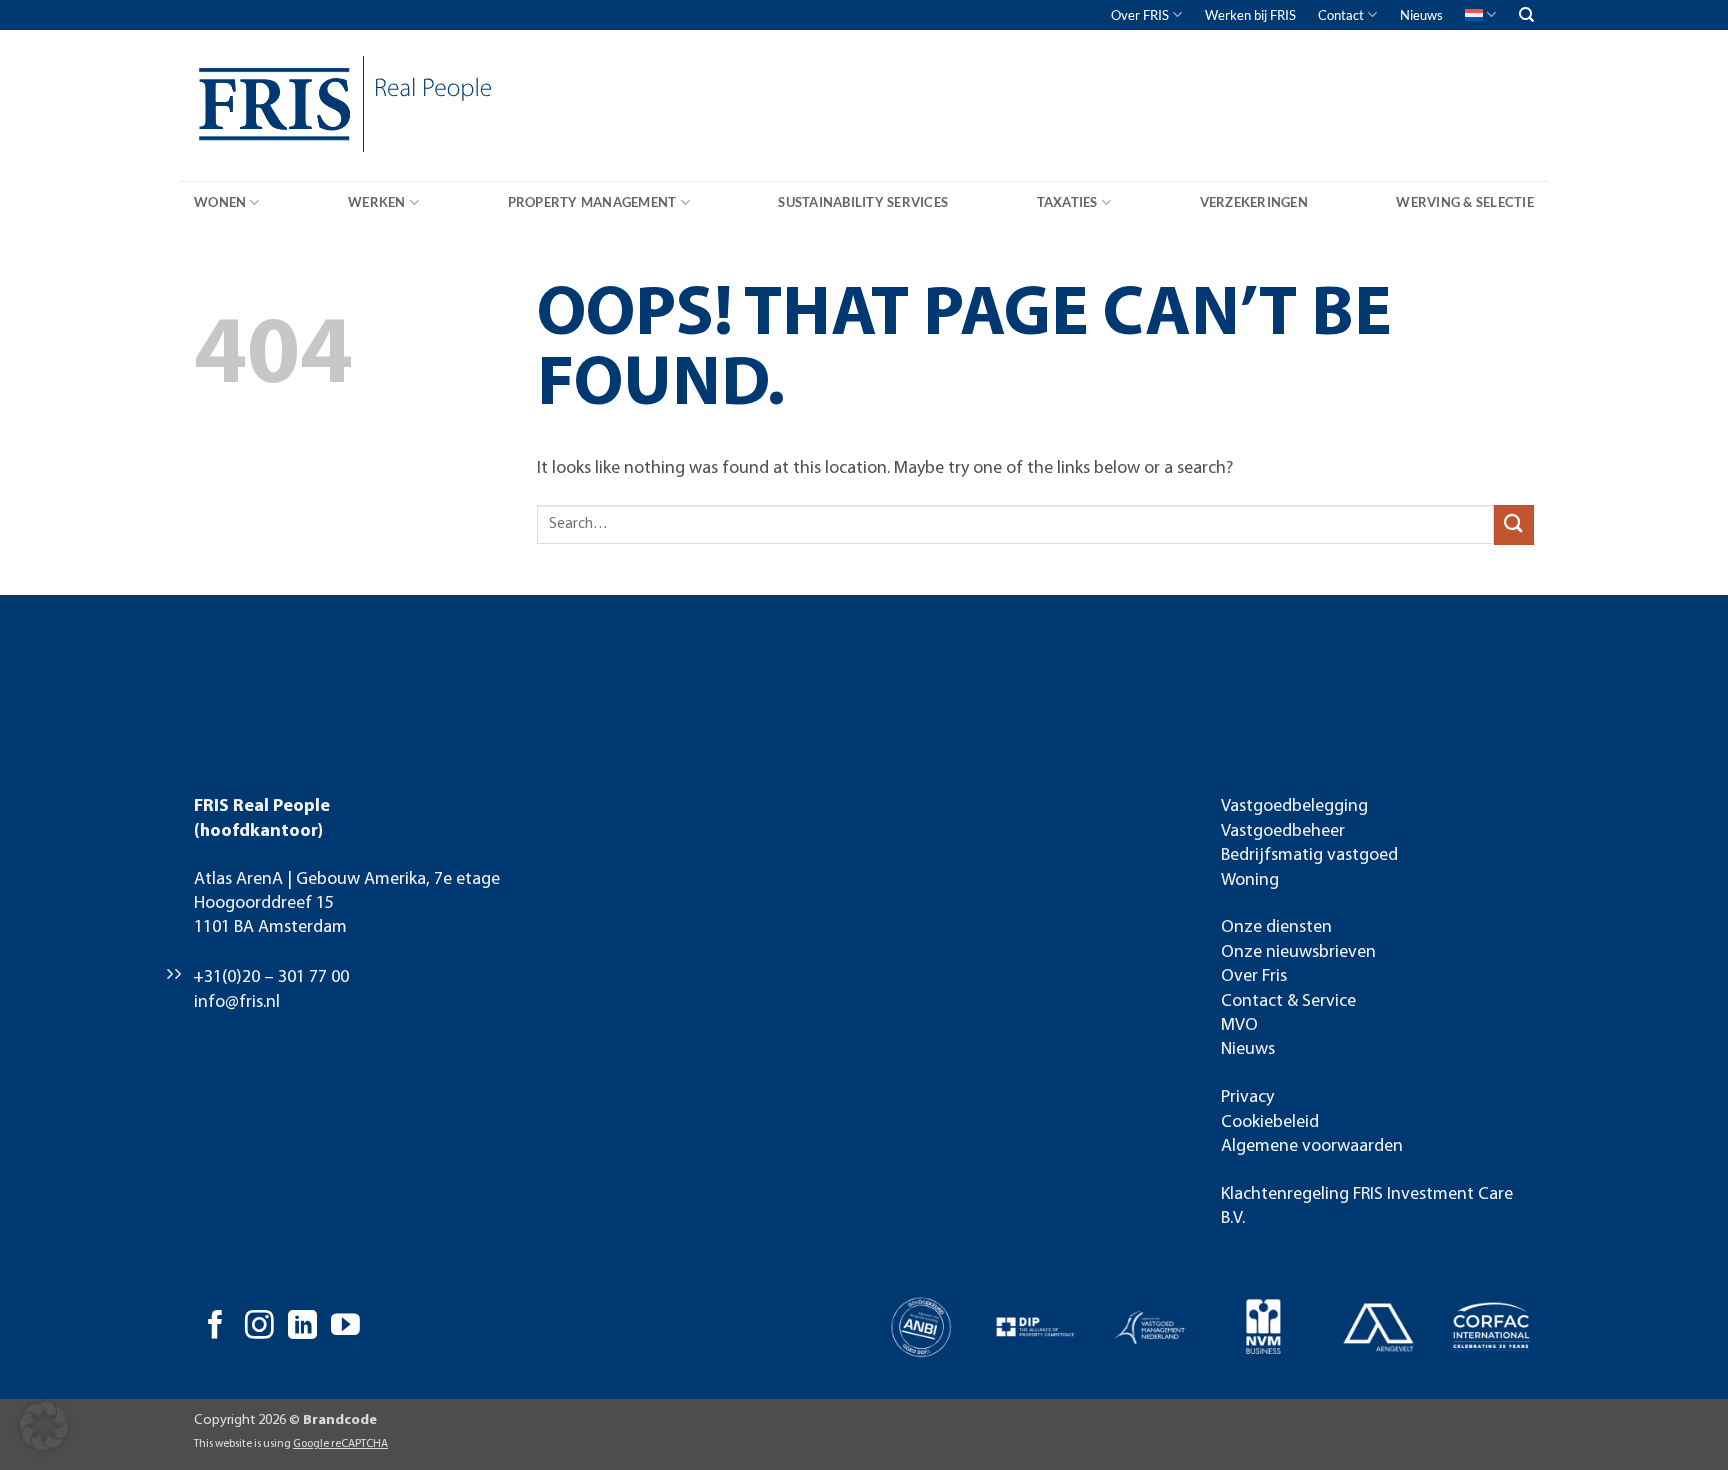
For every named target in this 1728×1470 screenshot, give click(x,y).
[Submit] (1514, 524)
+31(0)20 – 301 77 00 (271, 977)
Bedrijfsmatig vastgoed (1309, 855)
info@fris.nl (237, 1002)
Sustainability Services (863, 202)
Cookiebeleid (1270, 1122)
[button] (44, 1426)
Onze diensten (1276, 927)
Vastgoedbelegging (1294, 806)
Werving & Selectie (1465, 202)
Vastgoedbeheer (1283, 831)
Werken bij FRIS (1250, 15)
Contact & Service (1288, 1001)
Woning (1250, 880)
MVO (1239, 1025)
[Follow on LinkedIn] (302, 1327)
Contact (1341, 15)
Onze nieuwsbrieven (1298, 952)
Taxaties (1067, 202)
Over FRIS (1140, 15)
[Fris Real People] (269, 108)
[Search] (1526, 15)
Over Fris (1254, 976)
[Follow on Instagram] (259, 1327)
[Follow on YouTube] (345, 1327)
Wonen (220, 202)
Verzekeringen (1254, 202)
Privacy (1247, 1097)
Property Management (592, 202)
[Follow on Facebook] (215, 1327)
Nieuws (1421, 15)
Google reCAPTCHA (340, 1444)
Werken (377, 202)
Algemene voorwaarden (1312, 1146)
